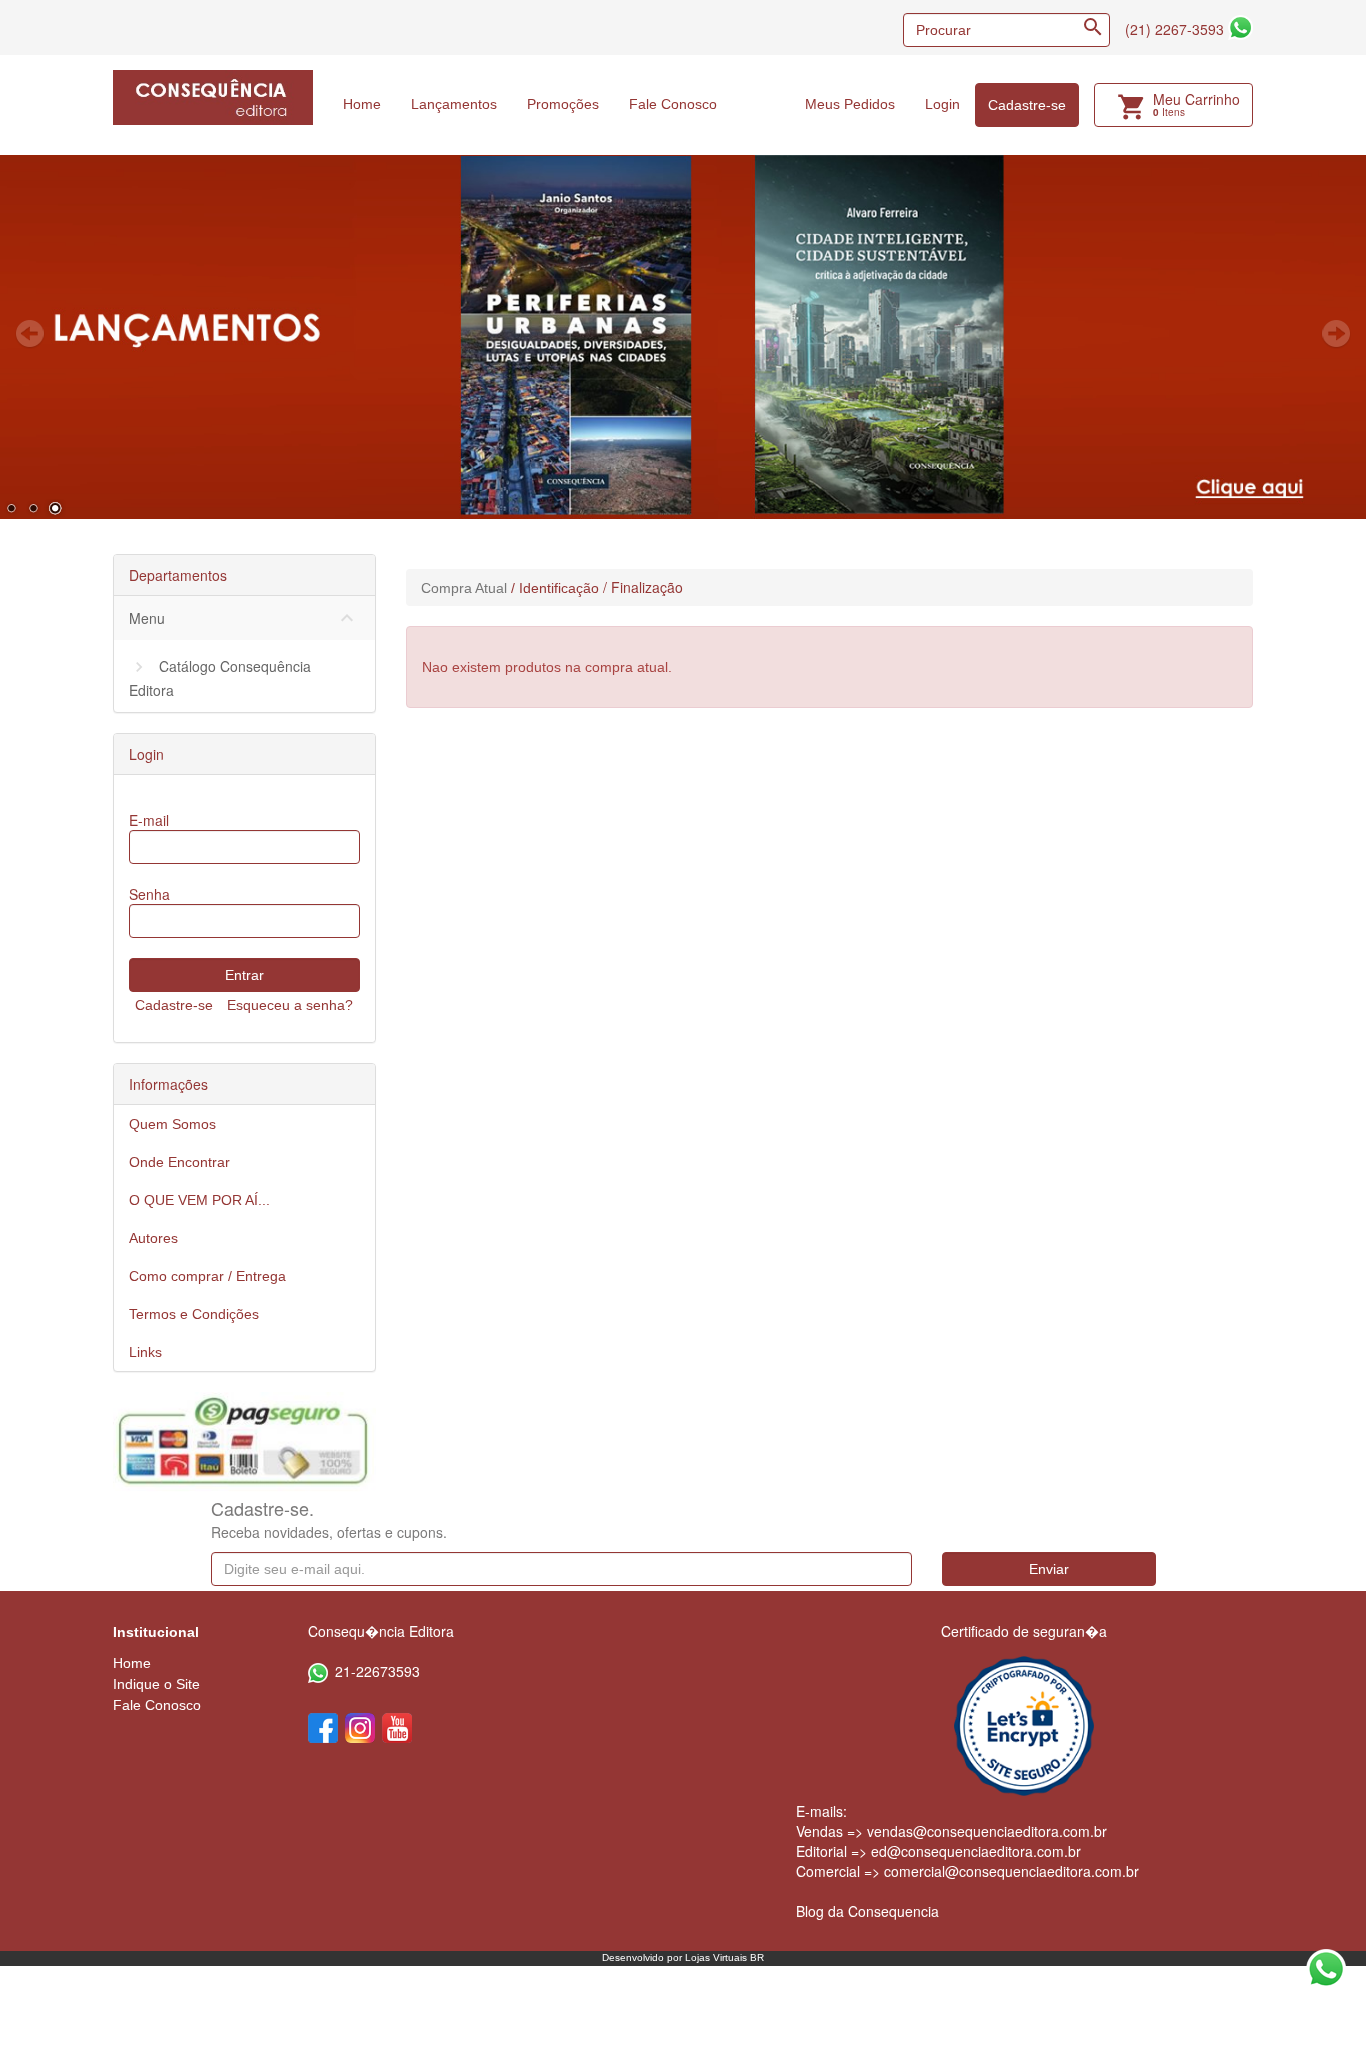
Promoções (563, 104)
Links (145, 1352)
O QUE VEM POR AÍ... (199, 1200)
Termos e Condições (194, 1314)
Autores (153, 1238)
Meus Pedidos (850, 104)
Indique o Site (156, 1684)
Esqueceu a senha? (290, 1005)
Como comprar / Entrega (207, 1276)
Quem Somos (172, 1124)
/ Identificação (555, 588)
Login (942, 104)
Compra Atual (464, 588)
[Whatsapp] (1240, 27)
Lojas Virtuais (717, 1957)
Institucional (156, 1632)
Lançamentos (454, 104)
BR (757, 1957)
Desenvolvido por (643, 1957)
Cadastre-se (1027, 105)
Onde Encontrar (179, 1162)
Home (362, 104)
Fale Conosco (673, 104)
